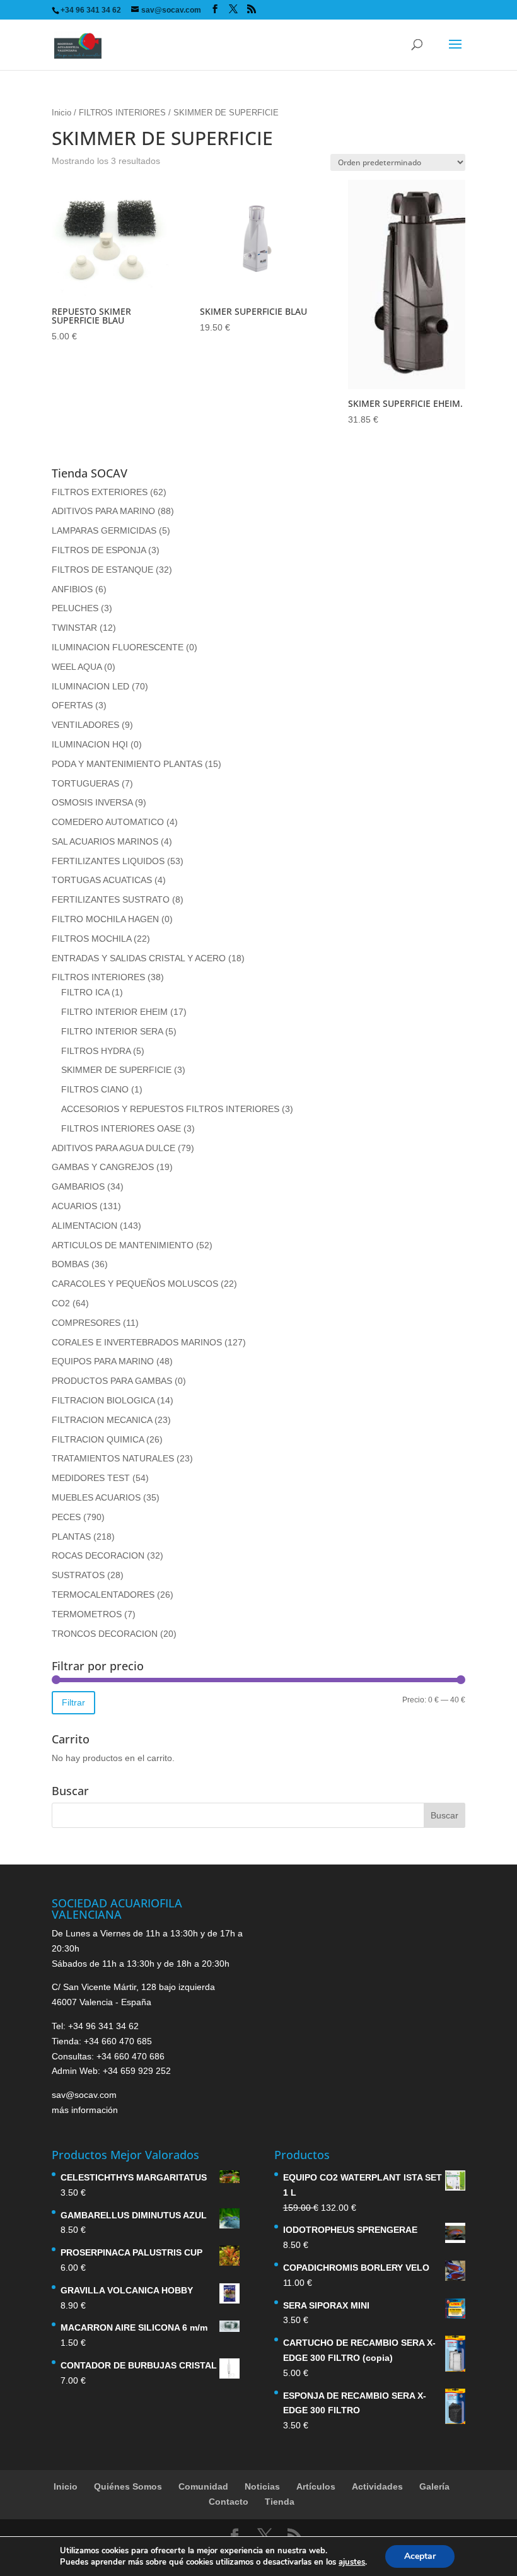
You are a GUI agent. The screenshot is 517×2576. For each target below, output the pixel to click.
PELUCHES (75, 608)
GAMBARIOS (78, 1186)
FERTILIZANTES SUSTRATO (111, 899)
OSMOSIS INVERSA (92, 802)
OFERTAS (72, 705)
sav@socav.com (84, 2095)
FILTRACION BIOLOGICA (103, 1400)
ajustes (352, 2562)
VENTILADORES (85, 725)
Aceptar (420, 2556)
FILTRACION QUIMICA (98, 1439)
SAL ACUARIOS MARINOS (105, 841)
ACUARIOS (74, 1206)
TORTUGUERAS (85, 783)
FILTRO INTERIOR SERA (112, 1031)
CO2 (61, 1303)
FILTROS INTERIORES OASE (121, 1128)
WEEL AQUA (77, 667)
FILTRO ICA (85, 992)
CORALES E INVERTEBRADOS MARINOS (137, 1342)
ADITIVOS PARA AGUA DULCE (113, 1148)
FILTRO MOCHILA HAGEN (105, 919)
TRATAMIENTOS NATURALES (113, 1458)
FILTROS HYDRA (96, 1051)
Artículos (316, 2486)
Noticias (262, 2486)
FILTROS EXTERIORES (100, 492)
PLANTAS (71, 1537)
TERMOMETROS (87, 1614)
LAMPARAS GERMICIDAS (104, 530)
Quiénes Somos (128, 2486)
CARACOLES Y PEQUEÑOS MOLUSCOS (135, 1284)
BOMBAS (70, 1264)
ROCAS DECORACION (98, 1555)
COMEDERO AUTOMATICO (108, 822)
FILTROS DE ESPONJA (99, 550)
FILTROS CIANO (95, 1089)
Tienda (280, 2502)
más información (85, 2110)
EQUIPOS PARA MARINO (103, 1361)
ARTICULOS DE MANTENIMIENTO (123, 1245)
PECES (66, 1517)
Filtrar (73, 1702)
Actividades (377, 2486)
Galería (434, 2486)
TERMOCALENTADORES (103, 1595)
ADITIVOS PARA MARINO (103, 511)
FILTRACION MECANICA (102, 1420)
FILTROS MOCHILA (91, 939)
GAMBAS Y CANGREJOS (103, 1167)
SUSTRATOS (78, 1575)
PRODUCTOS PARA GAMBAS (112, 1381)
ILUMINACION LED (90, 686)
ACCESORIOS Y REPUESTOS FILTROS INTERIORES (170, 1109)
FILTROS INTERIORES (122, 113)
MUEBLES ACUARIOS (96, 1497)
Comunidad (203, 2486)
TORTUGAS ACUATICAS (102, 880)
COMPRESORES (86, 1323)
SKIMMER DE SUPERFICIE (116, 1070)
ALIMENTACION (84, 1226)
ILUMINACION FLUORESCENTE (118, 647)
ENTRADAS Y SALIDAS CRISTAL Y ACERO (139, 958)
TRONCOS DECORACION (105, 1634)
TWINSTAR (74, 628)
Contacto (229, 2502)
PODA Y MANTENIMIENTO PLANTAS (127, 764)
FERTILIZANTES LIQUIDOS (108, 861)
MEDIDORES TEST (91, 1478)
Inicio (61, 113)
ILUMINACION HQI (90, 744)
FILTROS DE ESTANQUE (102, 570)
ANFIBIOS (72, 589)
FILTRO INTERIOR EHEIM (114, 1012)
